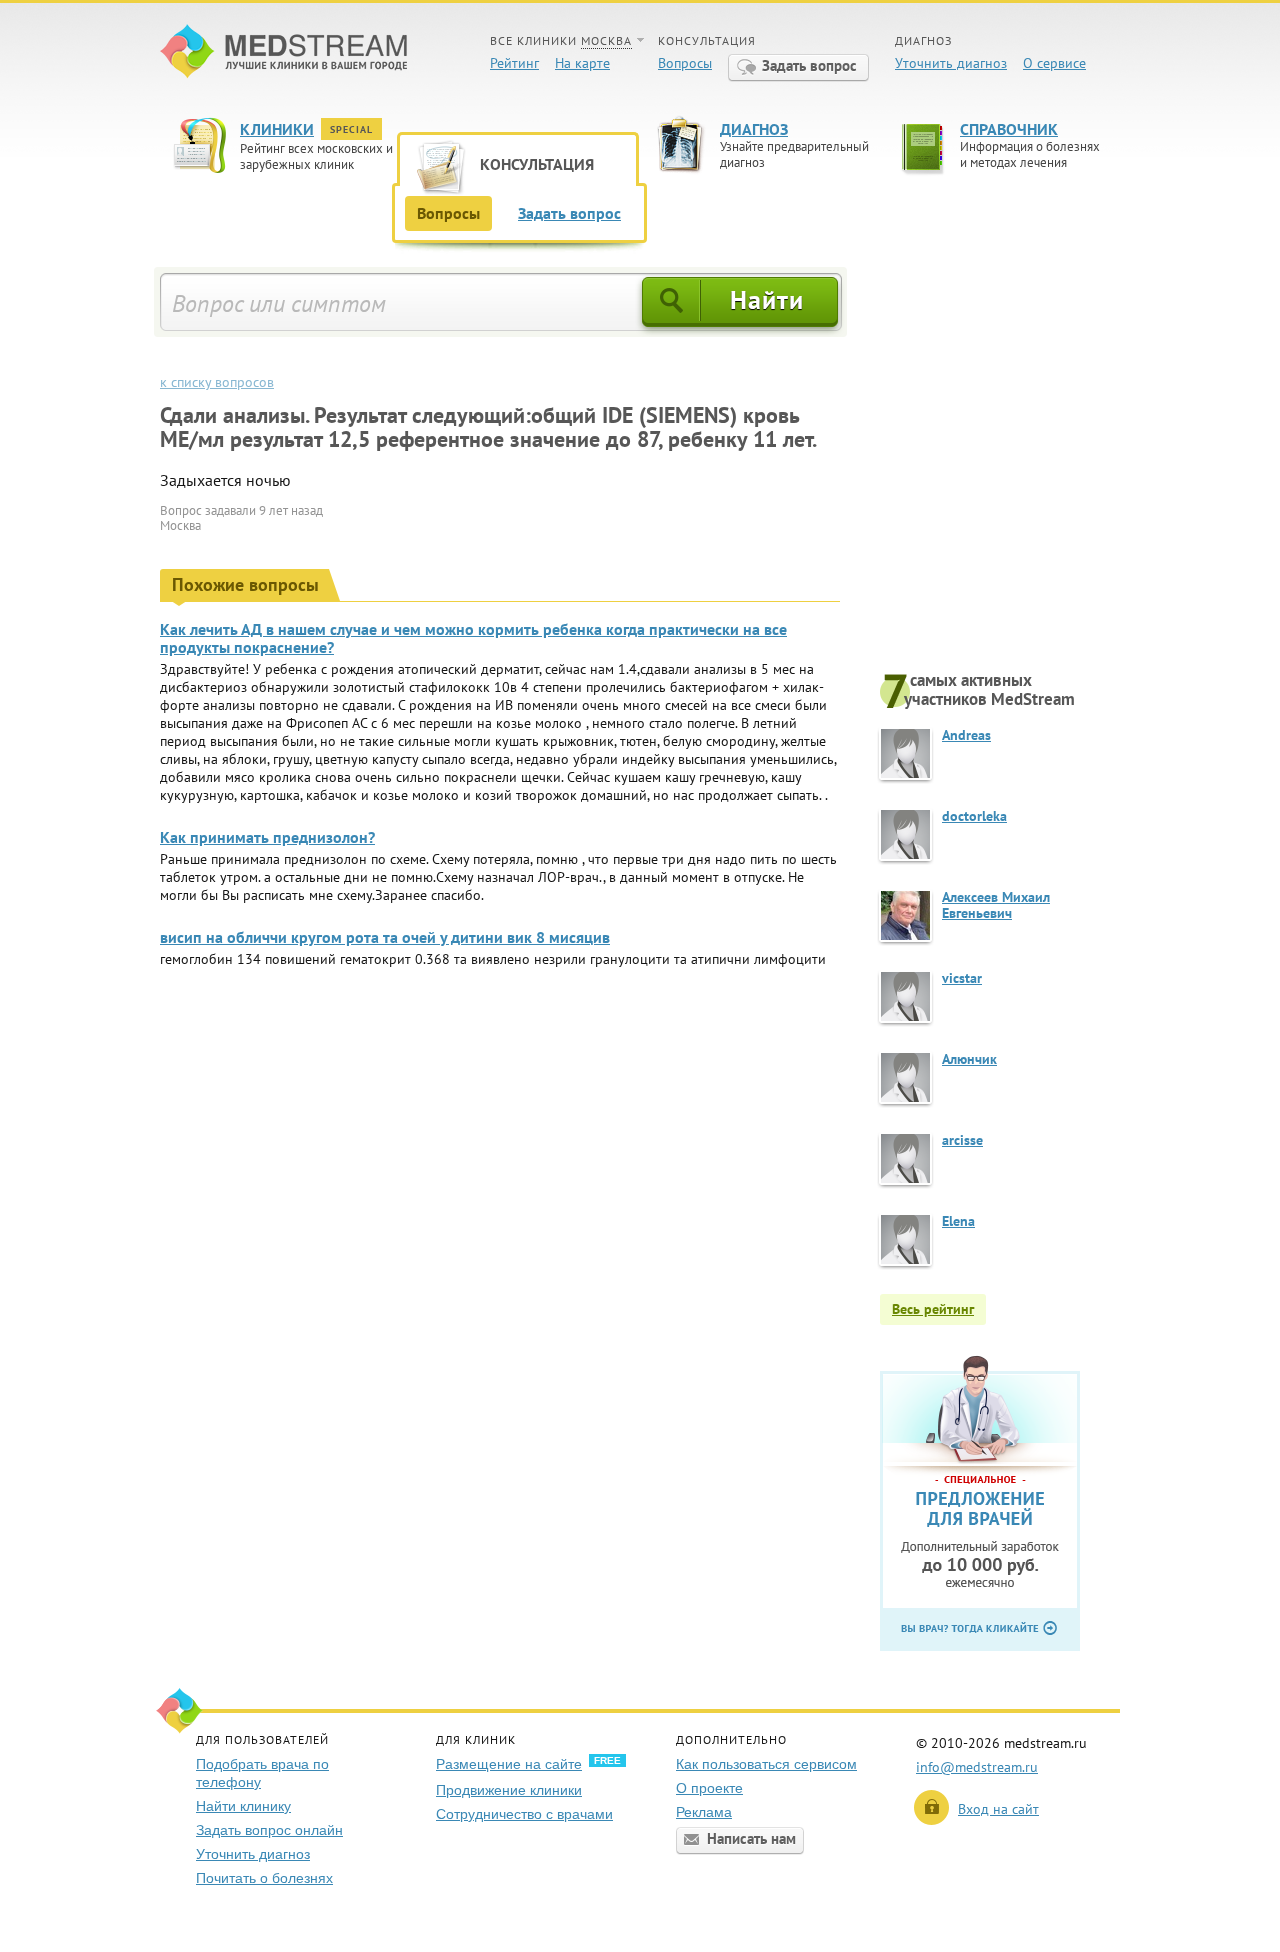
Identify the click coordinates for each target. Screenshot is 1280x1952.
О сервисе (1054, 63)
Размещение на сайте (509, 1764)
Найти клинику (243, 1806)
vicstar (962, 978)
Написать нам (751, 1838)
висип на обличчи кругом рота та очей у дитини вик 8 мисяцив (385, 937)
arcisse (962, 1140)
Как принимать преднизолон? (267, 837)
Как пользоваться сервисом (766, 1764)
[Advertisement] (1000, 467)
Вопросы (685, 63)
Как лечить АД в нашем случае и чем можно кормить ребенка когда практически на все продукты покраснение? (473, 638)
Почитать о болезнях (264, 1878)
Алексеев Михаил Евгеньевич (996, 905)
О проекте (709, 1788)
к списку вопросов (217, 382)
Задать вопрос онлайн (269, 1830)
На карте (582, 63)
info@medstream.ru (977, 1767)
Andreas (966, 735)
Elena (958, 1221)
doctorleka (974, 816)
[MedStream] (283, 53)
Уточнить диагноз (951, 63)
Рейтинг (514, 63)
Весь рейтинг (933, 1309)
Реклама (704, 1812)
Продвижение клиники (509, 1790)
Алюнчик (969, 1059)
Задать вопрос (809, 65)
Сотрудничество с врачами (524, 1814)
